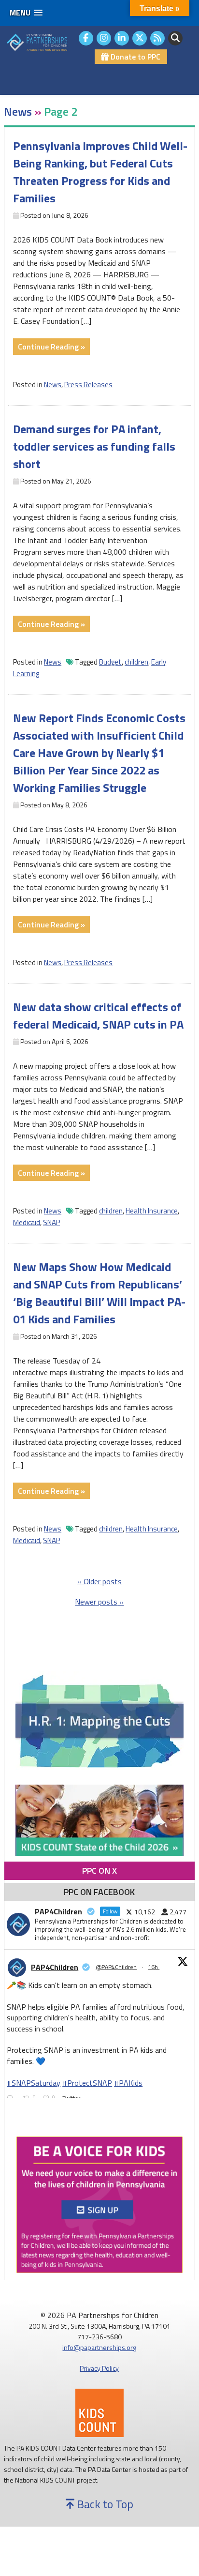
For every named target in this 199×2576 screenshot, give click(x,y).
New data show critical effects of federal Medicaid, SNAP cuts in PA (98, 1015)
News (53, 385)
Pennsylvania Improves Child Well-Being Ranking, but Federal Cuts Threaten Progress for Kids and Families (100, 172)
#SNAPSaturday (34, 2083)
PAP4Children (55, 1967)
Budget (110, 662)
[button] (26, 13)
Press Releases (88, 385)
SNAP (51, 1222)
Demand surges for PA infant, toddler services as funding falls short (94, 446)
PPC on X (99, 1871)
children (136, 662)
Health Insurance (152, 1211)
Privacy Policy (99, 2368)
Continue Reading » (54, 348)
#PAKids (128, 2083)
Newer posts (96, 1602)
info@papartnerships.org (99, 2347)
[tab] (99, 1871)
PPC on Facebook (99, 1892)
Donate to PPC (135, 57)
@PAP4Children (116, 1967)
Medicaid (27, 1222)
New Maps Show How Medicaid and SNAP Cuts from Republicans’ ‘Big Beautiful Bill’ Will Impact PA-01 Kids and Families (99, 1293)
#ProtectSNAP (87, 2083)
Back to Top (104, 2504)
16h (154, 1967)
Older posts (103, 1581)
